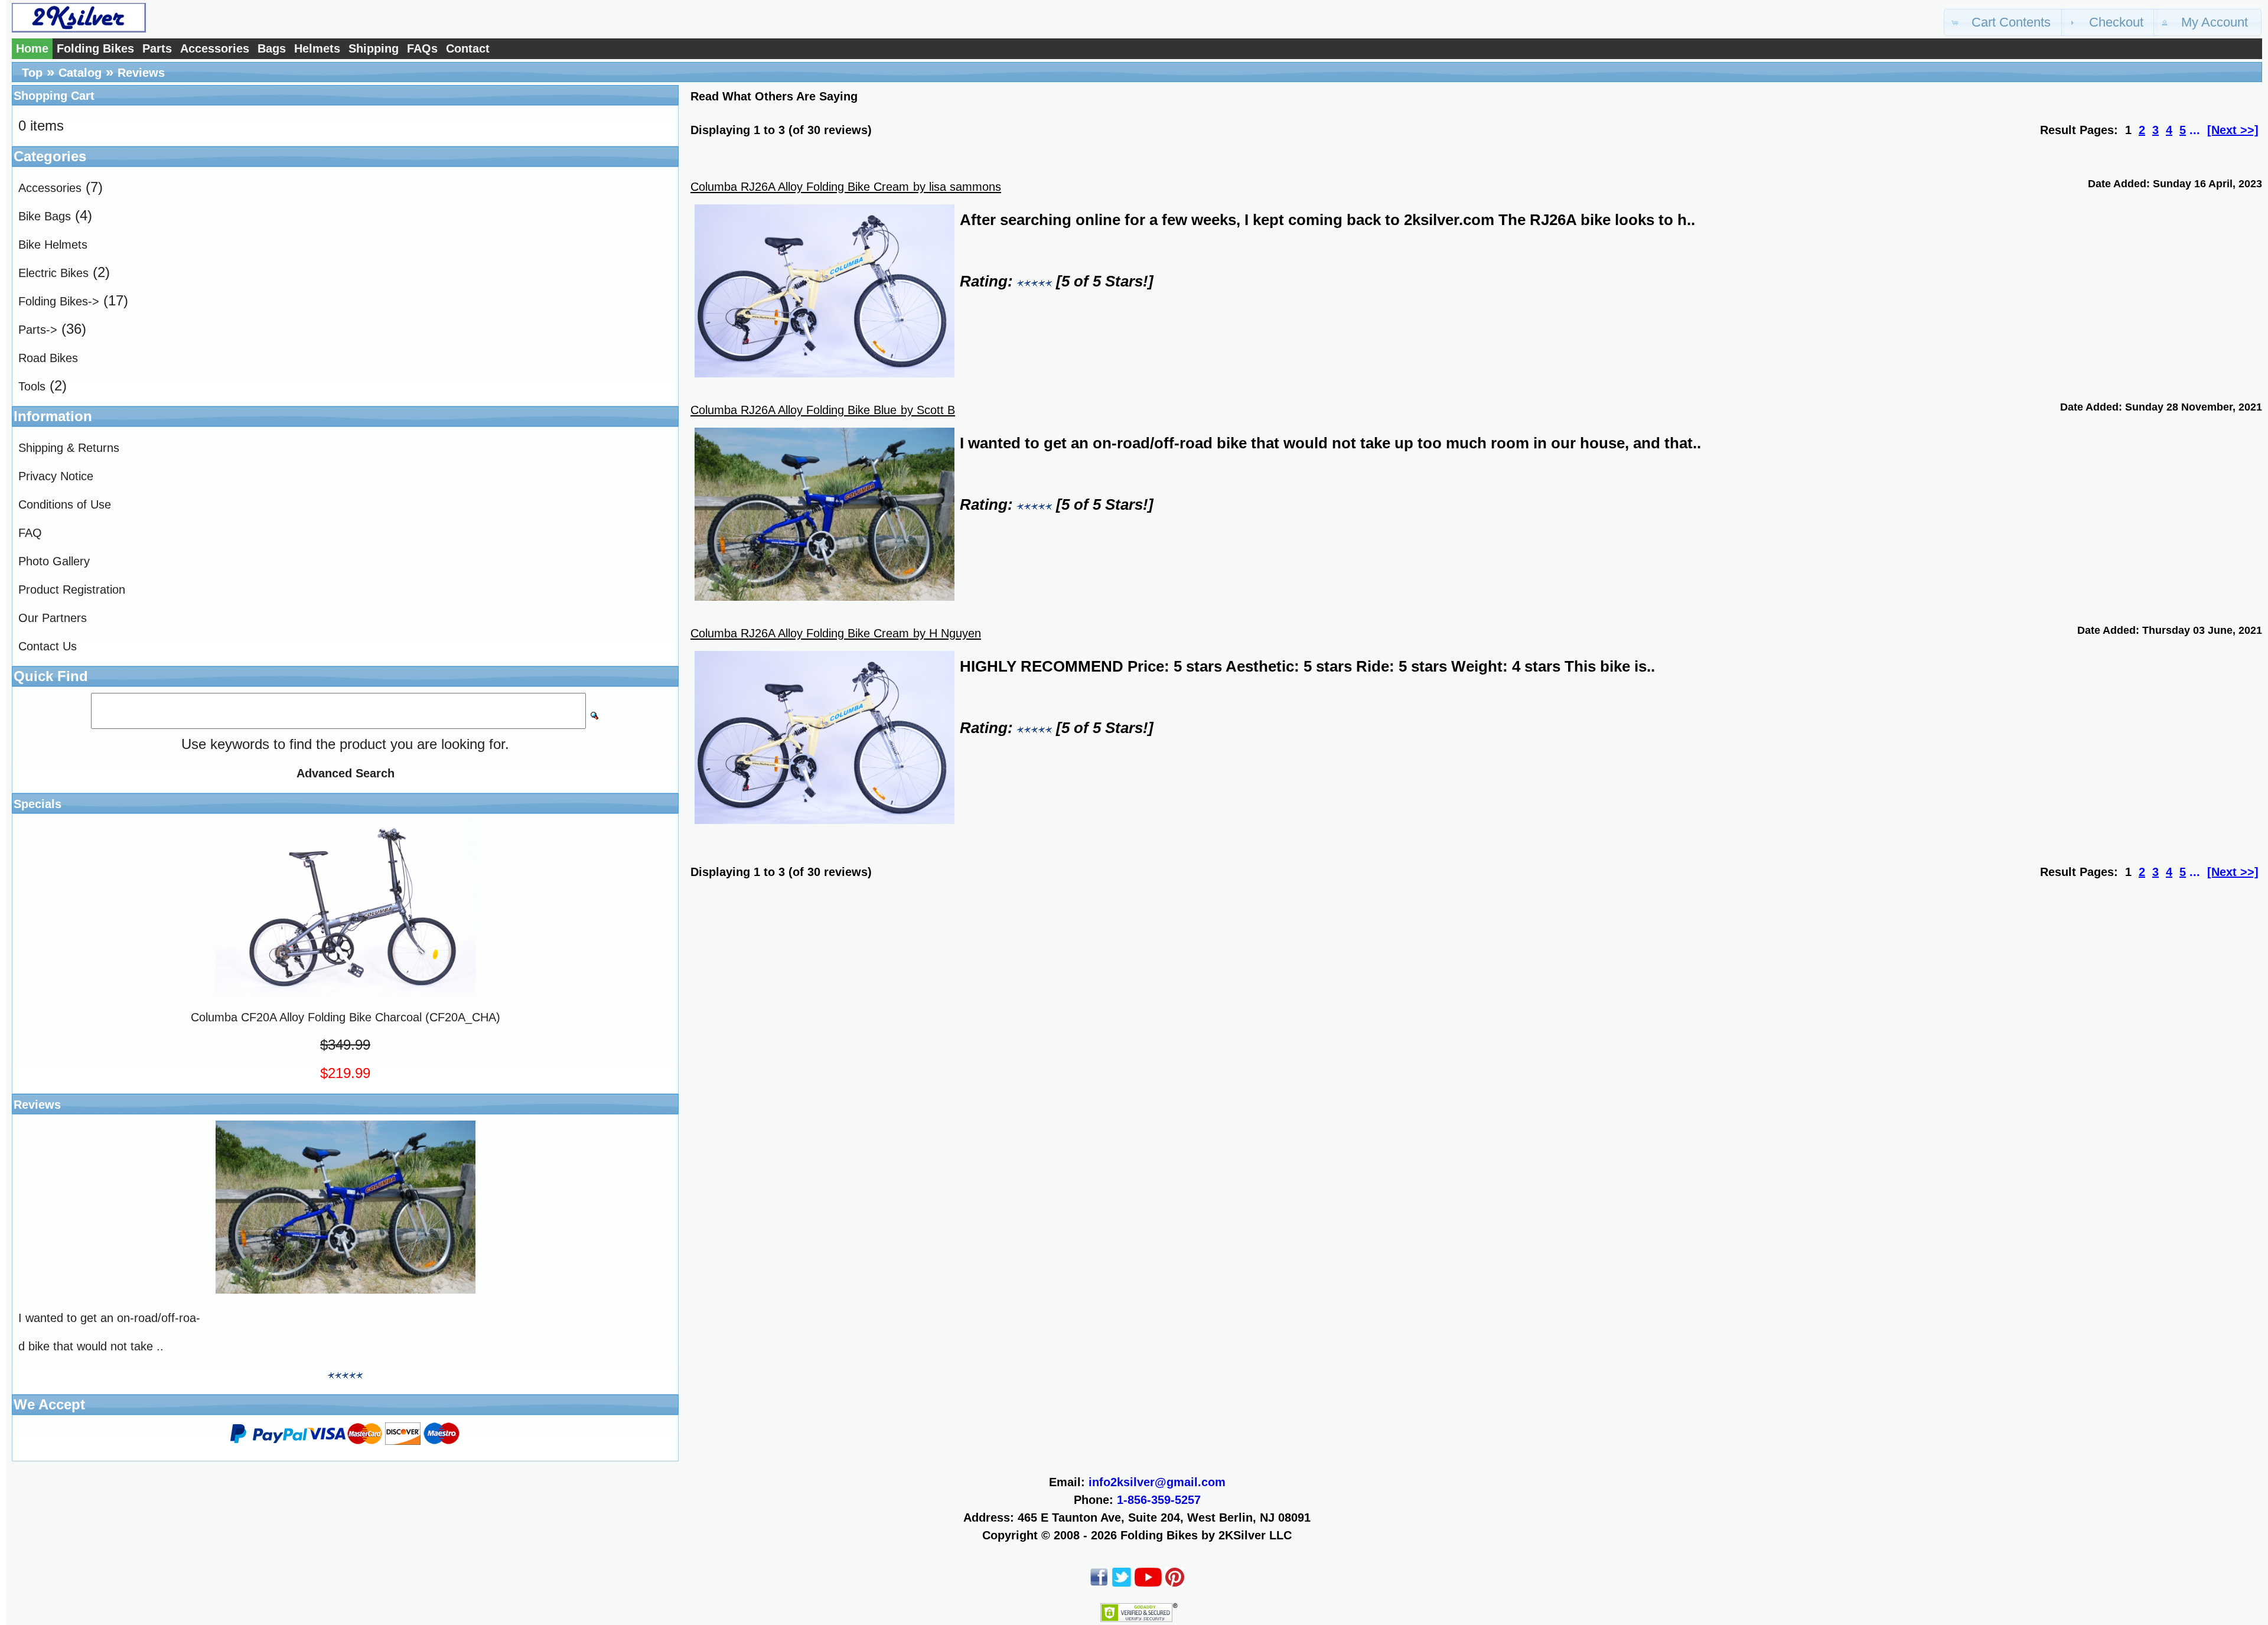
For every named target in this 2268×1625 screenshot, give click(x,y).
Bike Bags (45, 216)
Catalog (80, 73)
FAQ (30, 533)
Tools (32, 386)
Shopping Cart (54, 96)
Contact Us (48, 646)
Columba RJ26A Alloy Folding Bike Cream (800, 187)
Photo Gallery (54, 561)
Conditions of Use (65, 504)
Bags (272, 48)
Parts (157, 48)
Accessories (215, 48)
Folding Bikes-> (59, 301)
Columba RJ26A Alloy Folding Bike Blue (794, 410)
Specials (38, 804)
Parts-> (38, 330)
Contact (468, 48)
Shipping (374, 48)
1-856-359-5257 (1159, 1500)
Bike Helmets (53, 245)
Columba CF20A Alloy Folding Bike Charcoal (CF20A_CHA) (346, 1017)
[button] (2004, 22)
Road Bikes (48, 358)
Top (32, 73)
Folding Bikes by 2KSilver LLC (1206, 1535)
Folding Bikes (95, 48)
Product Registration (72, 590)
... (2195, 130)
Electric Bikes (53, 273)
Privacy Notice (56, 476)
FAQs (422, 48)
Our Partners (53, 618)
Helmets (317, 48)
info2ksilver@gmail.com (1157, 1482)
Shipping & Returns (69, 448)
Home (32, 48)
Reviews (141, 73)
